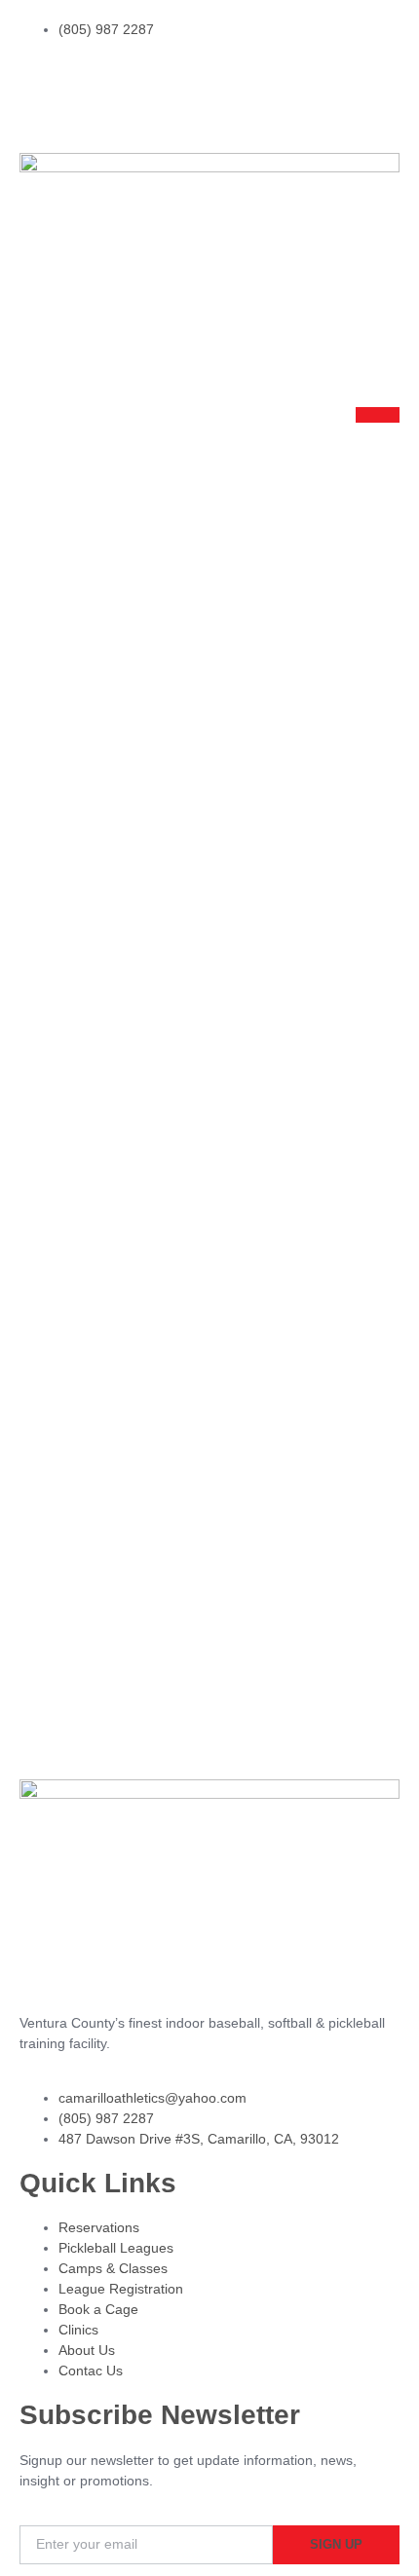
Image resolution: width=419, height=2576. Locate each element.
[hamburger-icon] (378, 415)
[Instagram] (44, 84)
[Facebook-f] (96, 84)
